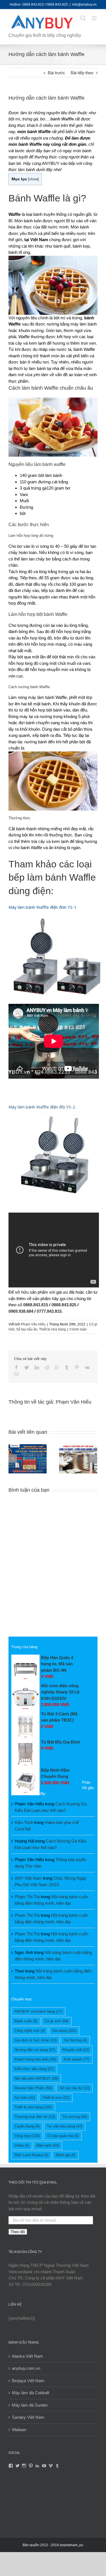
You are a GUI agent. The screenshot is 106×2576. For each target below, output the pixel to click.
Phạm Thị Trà (27, 1897)
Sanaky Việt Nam (28, 2417)
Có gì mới (57, 2021)
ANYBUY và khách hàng (38, 2011)
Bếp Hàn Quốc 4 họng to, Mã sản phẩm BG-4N (57, 1664)
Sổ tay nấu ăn (27, 1329)
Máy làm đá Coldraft (31, 2393)
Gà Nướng (75, 2040)
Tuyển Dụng (27, 2126)
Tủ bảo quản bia (63, 2136)
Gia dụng (64, 2031)
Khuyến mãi (76, 2050)
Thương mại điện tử (35, 2117)
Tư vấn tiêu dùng (65, 2126)
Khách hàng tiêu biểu (35, 2059)
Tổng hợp (27, 2136)
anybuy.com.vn (26, 2368)
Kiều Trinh (24, 1822)
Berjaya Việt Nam (28, 2381)
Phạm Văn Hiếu (33, 1324)
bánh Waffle (62, 119)
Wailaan (19, 2430)
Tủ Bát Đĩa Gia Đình (60, 1742)
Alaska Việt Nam (27, 2356)
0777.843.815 (49, 1311)
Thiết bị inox (56, 2098)
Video (22, 2145)
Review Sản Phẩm (33, 2088)
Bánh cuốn (26, 2021)
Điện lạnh (48, 2145)
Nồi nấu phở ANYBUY (36, 2078)
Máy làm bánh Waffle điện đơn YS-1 (43, 907)
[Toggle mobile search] (83, 18)
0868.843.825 (64, 1305)
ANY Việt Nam (28, 1878)
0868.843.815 (36, 1305)
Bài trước (57, 73)
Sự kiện (25, 2098)
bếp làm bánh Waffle (52, 877)
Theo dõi (18, 2232)
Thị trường (75, 2117)
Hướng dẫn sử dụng (35, 2050)
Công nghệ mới (30, 2031)
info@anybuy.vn (84, 5)
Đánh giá (66, 2155)
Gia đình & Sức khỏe (35, 2040)
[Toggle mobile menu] (95, 18)
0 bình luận (78, 1329)
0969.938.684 (21, 1311)
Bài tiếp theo (82, 73)
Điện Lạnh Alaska (31, 2155)
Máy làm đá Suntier (30, 2405)
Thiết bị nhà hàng (52, 1329)
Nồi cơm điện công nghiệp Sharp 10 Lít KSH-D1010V (60, 1692)
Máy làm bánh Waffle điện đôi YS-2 (42, 1107)
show (33, 179)
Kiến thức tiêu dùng (34, 2069)
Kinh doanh (76, 2059)
